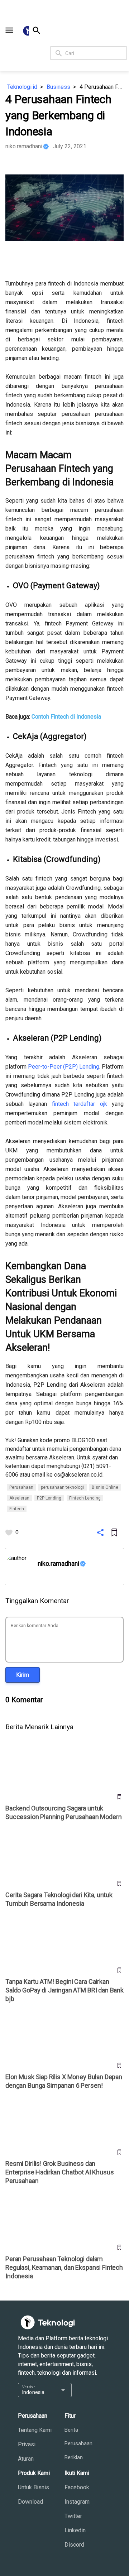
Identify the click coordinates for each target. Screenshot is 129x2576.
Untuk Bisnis (34, 2487)
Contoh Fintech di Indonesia (66, 717)
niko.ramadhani (24, 146)
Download (30, 2502)
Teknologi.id (22, 87)
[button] (9, 30)
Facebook (77, 2487)
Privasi (27, 2444)
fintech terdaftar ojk (80, 1104)
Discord (74, 2545)
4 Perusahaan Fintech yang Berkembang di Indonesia (102, 87)
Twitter (73, 2516)
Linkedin (75, 2530)
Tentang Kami (35, 2430)
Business (58, 87)
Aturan (26, 2459)
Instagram (77, 2502)
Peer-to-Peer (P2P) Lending (64, 1067)
